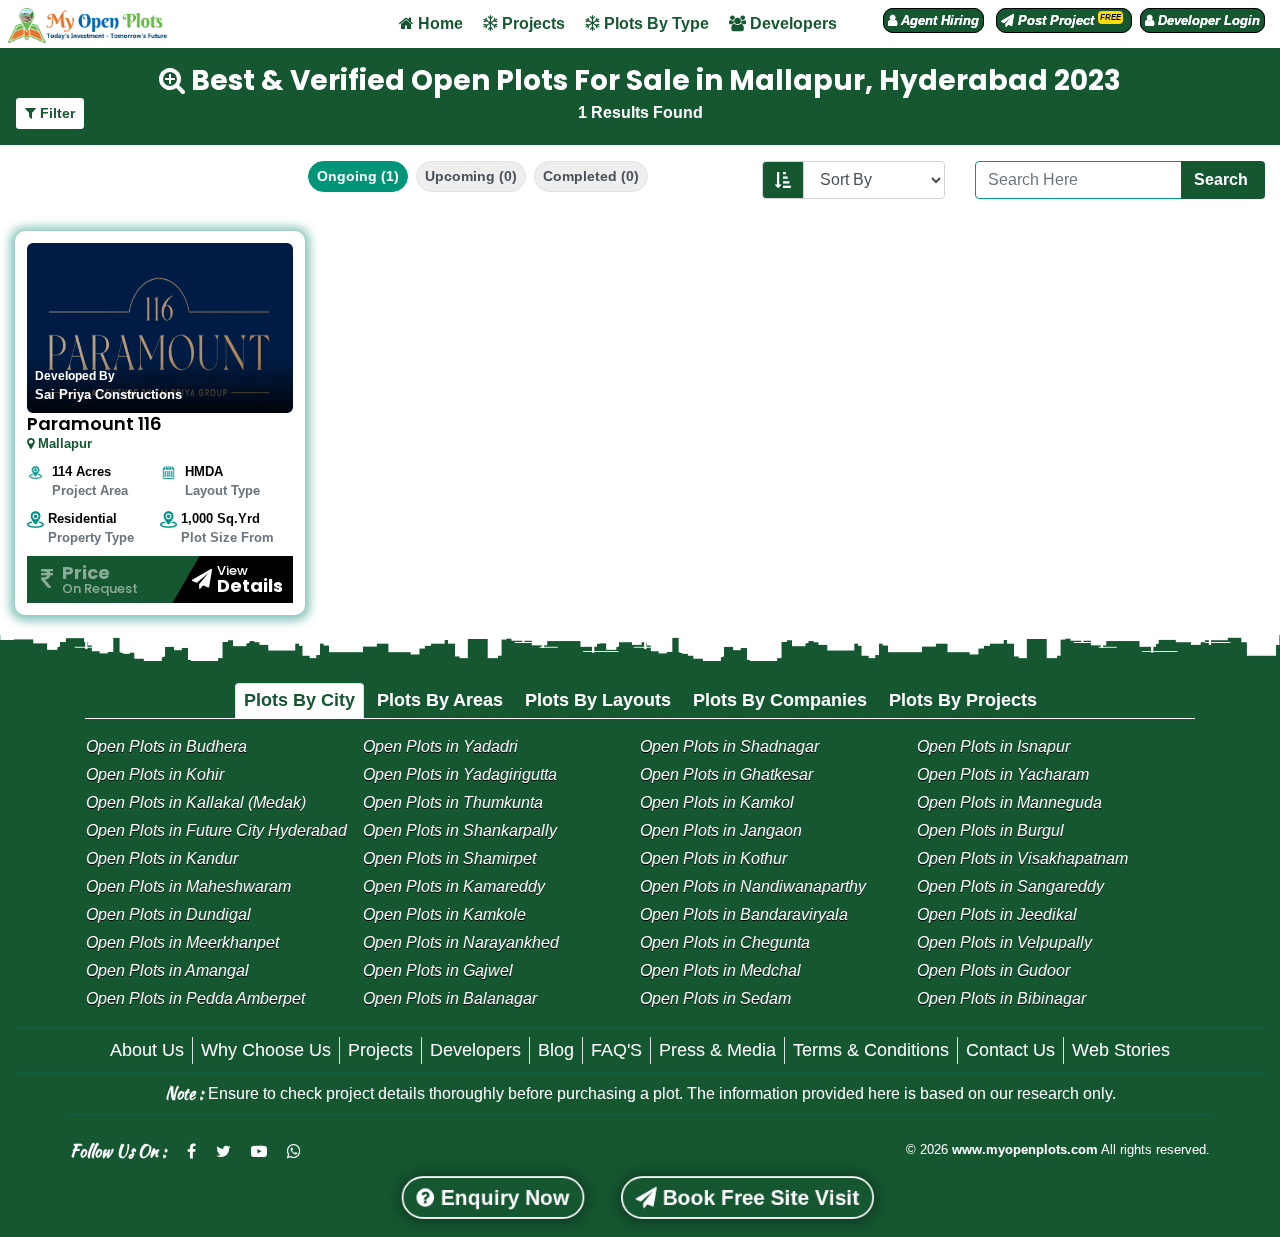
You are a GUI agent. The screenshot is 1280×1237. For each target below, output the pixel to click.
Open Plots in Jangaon (721, 830)
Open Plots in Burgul (990, 830)
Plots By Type (654, 23)
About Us (147, 1050)
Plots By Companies (780, 700)
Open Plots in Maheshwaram (188, 886)
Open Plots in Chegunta (725, 942)
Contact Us (1010, 1050)
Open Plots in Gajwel (438, 970)
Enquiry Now (501, 1197)
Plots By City (299, 700)
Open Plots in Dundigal (168, 914)
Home (438, 23)
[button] (933, 20)
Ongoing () (358, 176)
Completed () (591, 176)
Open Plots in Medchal (720, 970)
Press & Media (717, 1050)
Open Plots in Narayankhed (461, 942)
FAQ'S (616, 1050)
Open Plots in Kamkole (444, 914)
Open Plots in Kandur (162, 858)
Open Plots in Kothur (713, 858)
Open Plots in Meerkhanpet (182, 942)
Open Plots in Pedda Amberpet (195, 998)
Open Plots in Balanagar (450, 998)
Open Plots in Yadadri (440, 746)
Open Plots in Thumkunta (453, 802)
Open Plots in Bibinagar (1001, 998)
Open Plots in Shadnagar (729, 746)
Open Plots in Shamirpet (449, 858)
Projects (531, 23)
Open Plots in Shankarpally (460, 830)
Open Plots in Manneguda (1009, 802)
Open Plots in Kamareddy (454, 886)
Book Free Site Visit (757, 1197)
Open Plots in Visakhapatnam (1022, 858)
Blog (556, 1050)
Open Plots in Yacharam (1003, 774)
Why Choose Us (266, 1050)
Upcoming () (471, 176)
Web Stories (1121, 1050)
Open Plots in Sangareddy (1010, 886)
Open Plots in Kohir (155, 774)
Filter (55, 113)
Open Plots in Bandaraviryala (744, 914)
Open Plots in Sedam (715, 998)
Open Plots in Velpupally (1004, 942)
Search (1223, 179)
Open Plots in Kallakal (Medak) (196, 802)
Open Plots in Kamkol (717, 802)
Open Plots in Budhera (166, 746)
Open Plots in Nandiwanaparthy (753, 886)
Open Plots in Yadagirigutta (460, 774)
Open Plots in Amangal (167, 970)
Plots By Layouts (598, 700)
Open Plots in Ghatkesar (726, 774)
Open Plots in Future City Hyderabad (216, 830)
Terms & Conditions (871, 1050)
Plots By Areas (440, 700)
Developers (791, 23)
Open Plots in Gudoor (993, 970)
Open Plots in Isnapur (993, 746)
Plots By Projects (963, 700)
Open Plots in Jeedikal (997, 914)
